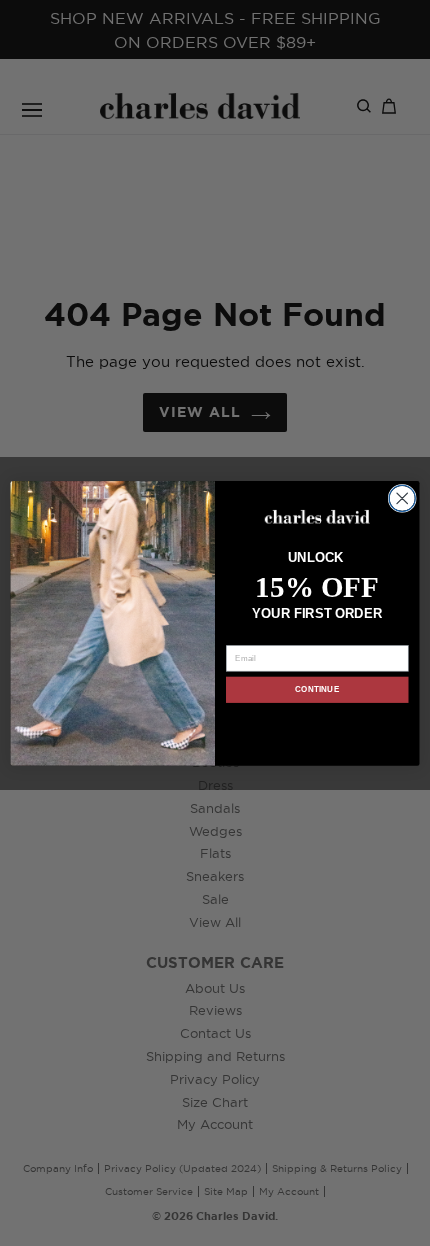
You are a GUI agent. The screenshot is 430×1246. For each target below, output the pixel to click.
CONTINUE (317, 689)
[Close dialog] (402, 498)
